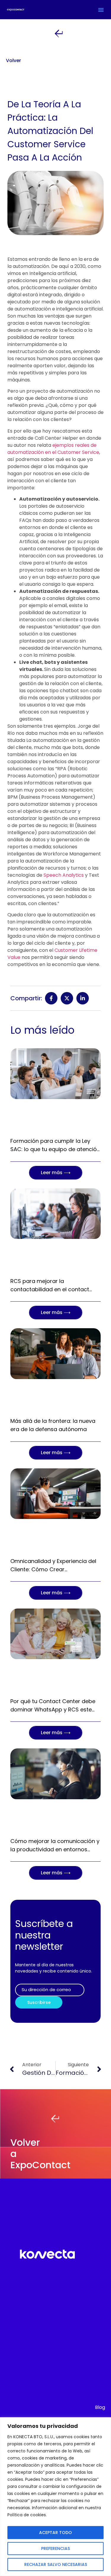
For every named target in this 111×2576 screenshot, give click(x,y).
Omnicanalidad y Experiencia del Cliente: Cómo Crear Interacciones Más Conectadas (53, 1569)
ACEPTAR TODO (55, 2533)
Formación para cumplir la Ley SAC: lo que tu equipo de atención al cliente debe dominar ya (55, 1149)
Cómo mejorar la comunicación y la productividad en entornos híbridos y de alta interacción (55, 1849)
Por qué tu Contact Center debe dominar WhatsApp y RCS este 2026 (53, 1709)
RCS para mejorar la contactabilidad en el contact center (50, 1289)
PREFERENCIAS (55, 2549)
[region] (55, 2497)
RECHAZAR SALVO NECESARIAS (56, 2564)
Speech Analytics (64, 875)
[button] (101, 10)
